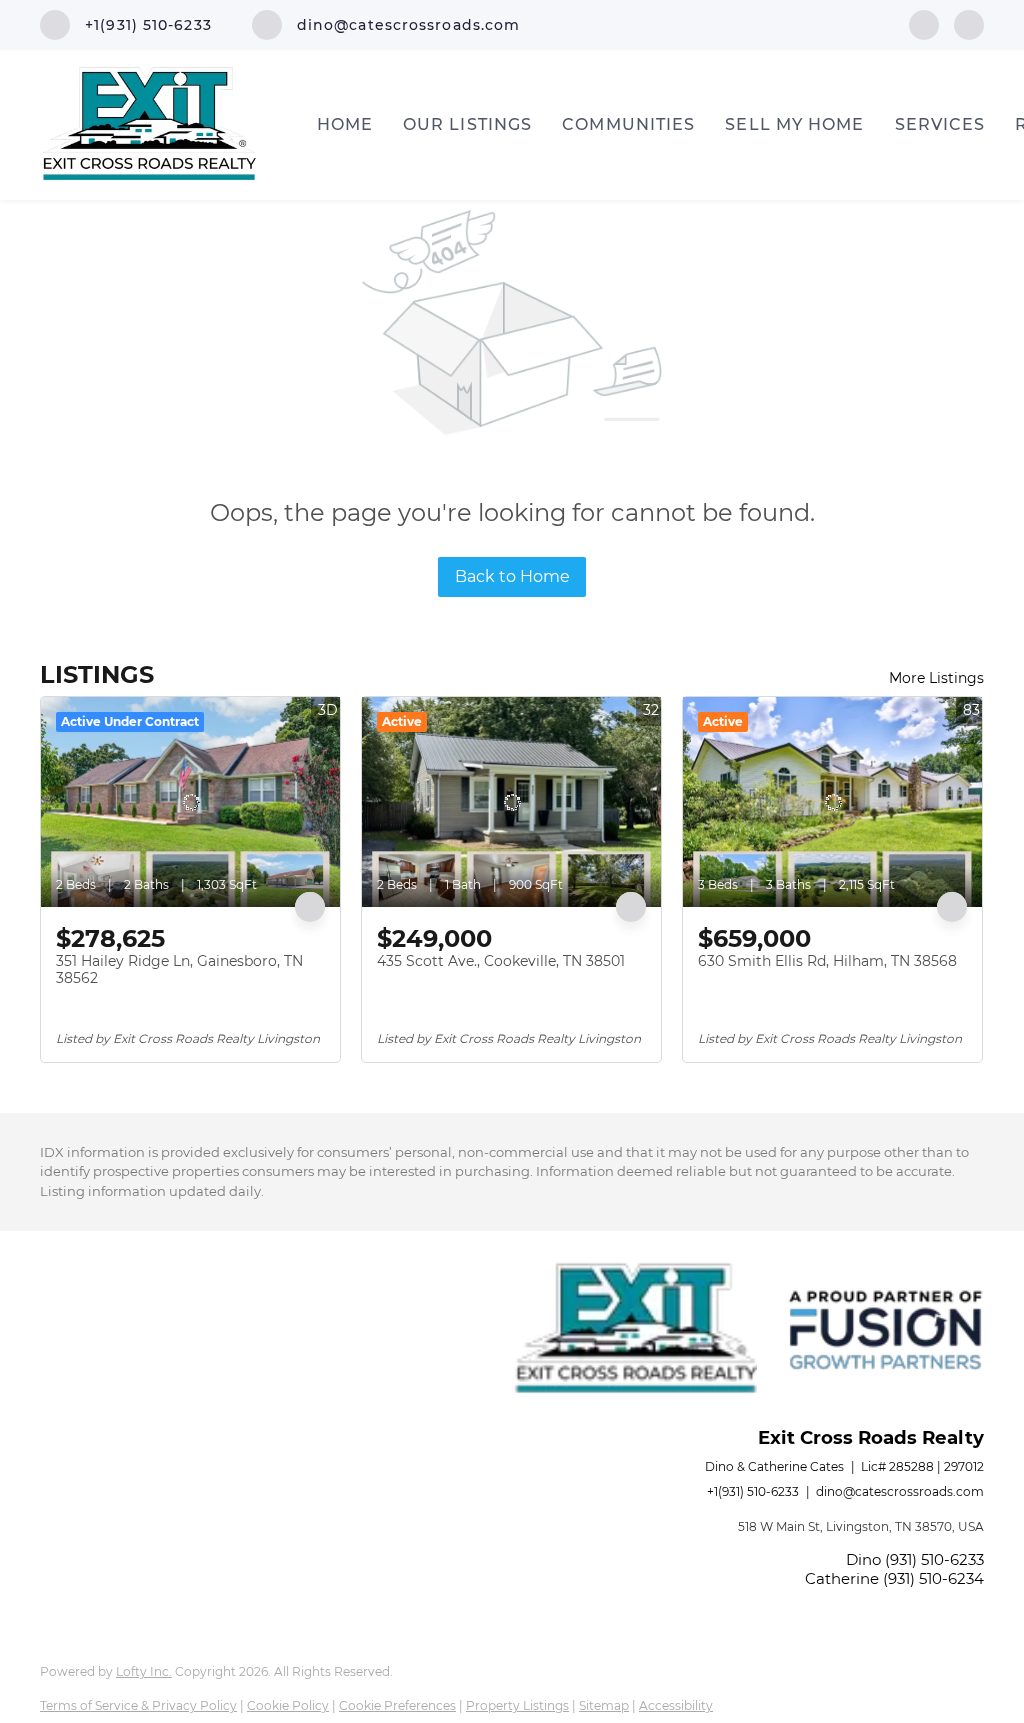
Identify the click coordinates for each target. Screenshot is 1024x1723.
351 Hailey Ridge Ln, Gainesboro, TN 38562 (179, 970)
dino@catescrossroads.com (900, 1491)
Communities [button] (628, 124)
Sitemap (604, 1705)
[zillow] (969, 23)
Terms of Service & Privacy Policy (138, 1705)
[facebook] (924, 23)
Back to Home (512, 576)
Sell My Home (794, 124)
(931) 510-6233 (934, 1559)
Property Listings (517, 1705)
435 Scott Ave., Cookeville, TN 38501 (501, 961)
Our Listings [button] (467, 124)
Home (345, 124)
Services (940, 124)
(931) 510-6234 (933, 1578)
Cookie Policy (288, 1705)
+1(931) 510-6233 (753, 1491)
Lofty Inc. (144, 1671)
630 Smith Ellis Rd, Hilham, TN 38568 (827, 961)
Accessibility (676, 1705)
